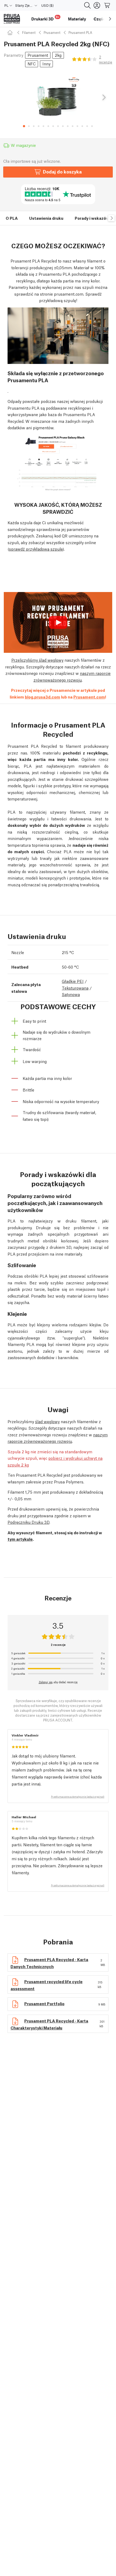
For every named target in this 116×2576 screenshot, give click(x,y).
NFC (32, 63)
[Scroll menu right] (110, 19)
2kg (58, 55)
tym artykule (20, 1539)
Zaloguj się (45, 1682)
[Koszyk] (107, 5)
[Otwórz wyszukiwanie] (87, 5)
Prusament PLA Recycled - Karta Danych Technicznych (49, 1963)
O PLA (12, 218)
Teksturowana (75, 988)
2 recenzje (106, 59)
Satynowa (71, 994)
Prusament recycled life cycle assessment (47, 1985)
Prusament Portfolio (44, 2003)
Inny (46, 63)
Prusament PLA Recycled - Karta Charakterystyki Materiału (49, 2024)
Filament (29, 32)
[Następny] (104, 98)
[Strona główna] (11, 32)
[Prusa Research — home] (12, 19)
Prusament (52, 32)
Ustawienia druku (46, 218)
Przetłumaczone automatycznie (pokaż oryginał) (78, 1797)
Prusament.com (89, 697)
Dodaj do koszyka (62, 171)
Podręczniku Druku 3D (28, 1522)
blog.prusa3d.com (42, 697)
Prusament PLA (80, 32)
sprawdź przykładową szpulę (36, 549)
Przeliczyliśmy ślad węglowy (37, 660)
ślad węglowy (47, 1421)
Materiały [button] (77, 19)
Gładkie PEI (73, 981)
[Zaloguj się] (97, 5)
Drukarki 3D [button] (45, 18)
